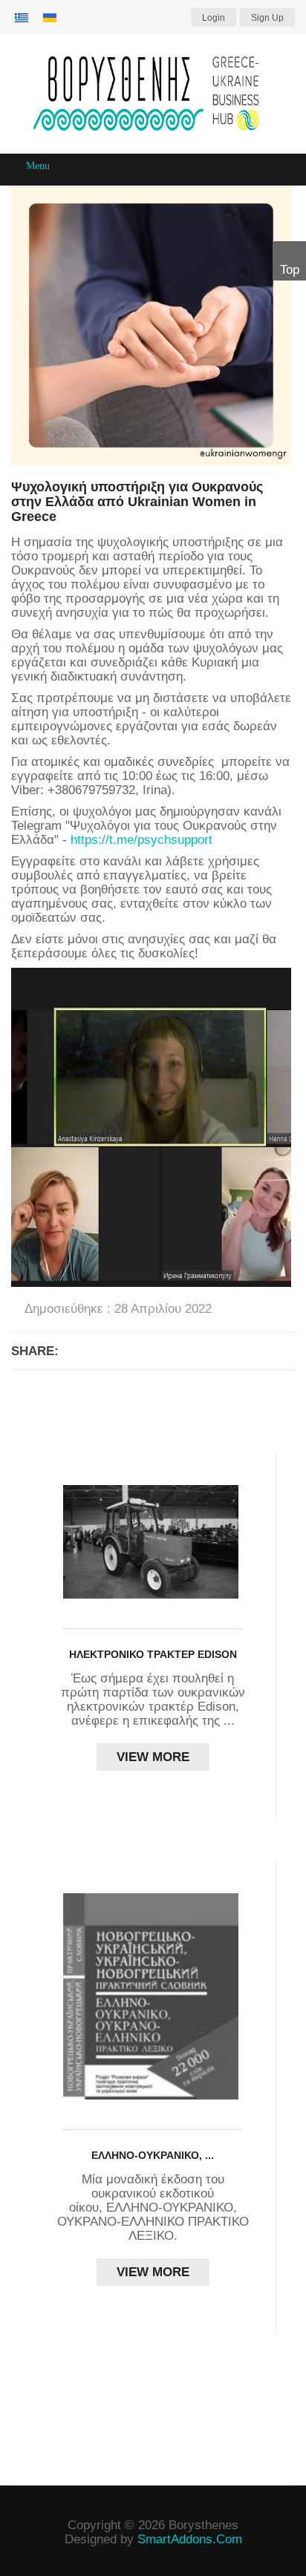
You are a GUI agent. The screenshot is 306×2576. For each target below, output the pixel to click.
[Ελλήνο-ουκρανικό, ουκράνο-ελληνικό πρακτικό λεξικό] (153, 1996)
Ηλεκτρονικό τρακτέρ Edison (153, 1654)
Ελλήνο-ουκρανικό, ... (153, 2155)
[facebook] (143, 2509)
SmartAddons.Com (190, 2539)
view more (153, 1757)
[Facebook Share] (79, 1351)
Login (214, 18)
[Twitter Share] (152, 1351)
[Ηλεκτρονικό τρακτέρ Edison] (153, 1542)
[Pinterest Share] (224, 1351)
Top (290, 270)
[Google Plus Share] (115, 1351)
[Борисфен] (153, 94)
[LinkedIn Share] (188, 1351)
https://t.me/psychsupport (141, 840)
